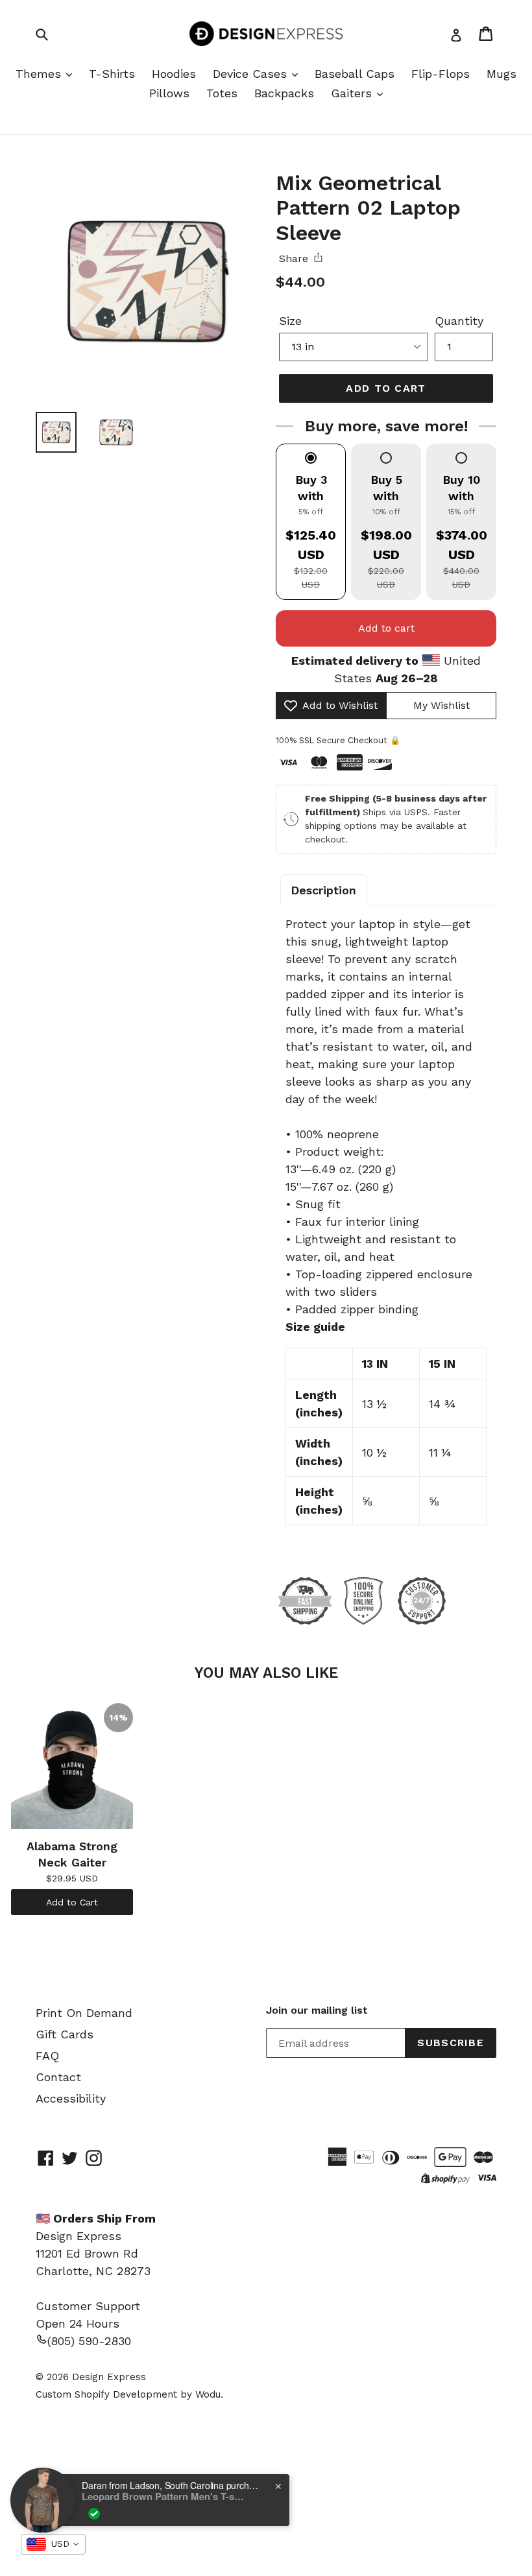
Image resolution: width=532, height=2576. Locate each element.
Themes (40, 74)
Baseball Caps (355, 74)
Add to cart (386, 628)
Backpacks (284, 93)
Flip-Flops (441, 74)
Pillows (169, 93)
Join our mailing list (317, 2010)
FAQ (47, 2056)
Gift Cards (65, 2034)
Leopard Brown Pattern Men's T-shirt (163, 2496)
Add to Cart (72, 1902)
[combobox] (53, 2544)
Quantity (459, 321)
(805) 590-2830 (89, 2341)
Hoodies (174, 74)
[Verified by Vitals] (94, 2514)
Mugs (502, 74)
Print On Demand (84, 2013)
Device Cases (252, 74)
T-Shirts (112, 74)
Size (290, 321)
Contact (58, 2077)
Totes (222, 93)
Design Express (109, 2377)
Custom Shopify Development (106, 2394)
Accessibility (71, 2098)
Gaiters (353, 93)
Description (323, 890)
